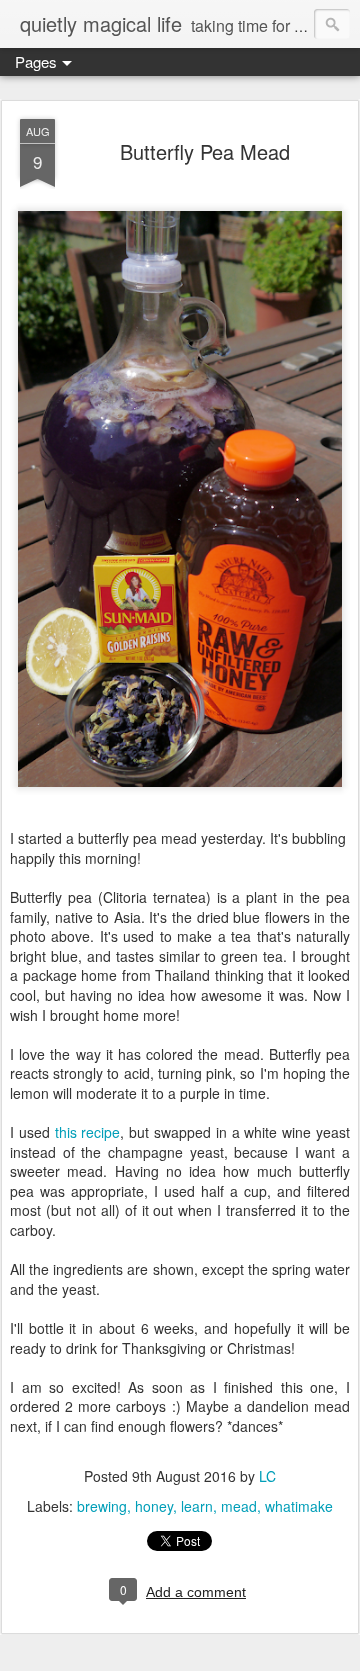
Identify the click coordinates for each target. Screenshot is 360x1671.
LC (267, 1476)
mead (239, 1506)
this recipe (88, 1132)
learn (197, 1506)
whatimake (299, 1506)
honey (154, 1506)
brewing (102, 1506)
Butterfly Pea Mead (205, 151)
